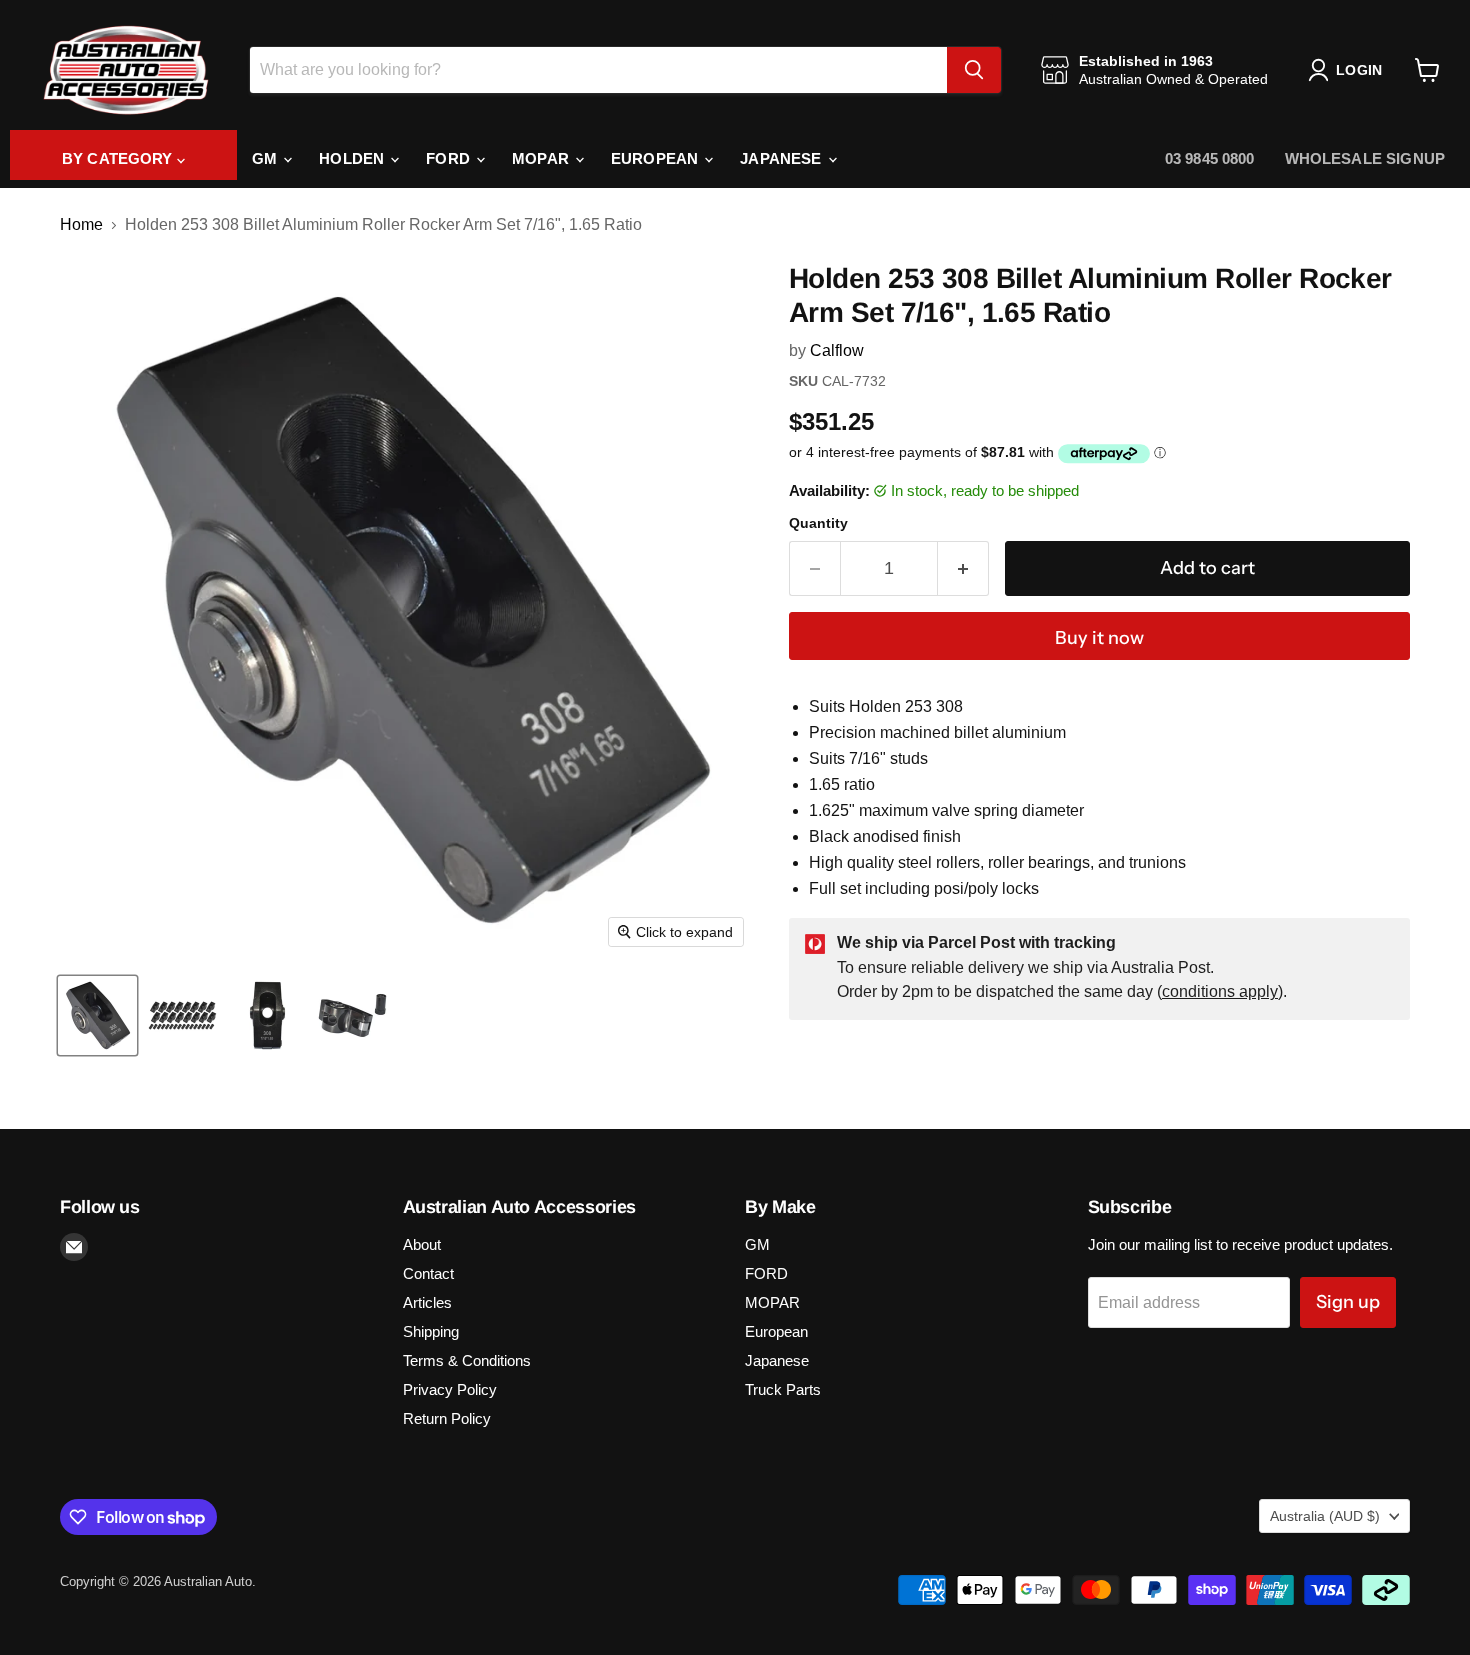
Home (81, 224)
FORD (450, 158)
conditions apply (1220, 991)
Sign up (1348, 1302)
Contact (428, 1273)
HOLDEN (353, 158)
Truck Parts (783, 1389)
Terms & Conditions (467, 1360)
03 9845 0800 (1210, 158)
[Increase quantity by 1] (963, 568)
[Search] (974, 70)
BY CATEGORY (119, 158)
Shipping (431, 1331)
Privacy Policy (450, 1389)
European (656, 158)
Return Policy (447, 1418)
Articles (427, 1302)
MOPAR (542, 158)
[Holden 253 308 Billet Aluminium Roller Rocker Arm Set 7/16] (97, 1015)
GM (266, 158)
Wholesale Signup (1365, 158)
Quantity (818, 523)
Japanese (782, 158)
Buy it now (1099, 638)
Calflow (837, 350)
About (422, 1244)
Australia (1325, 1516)
